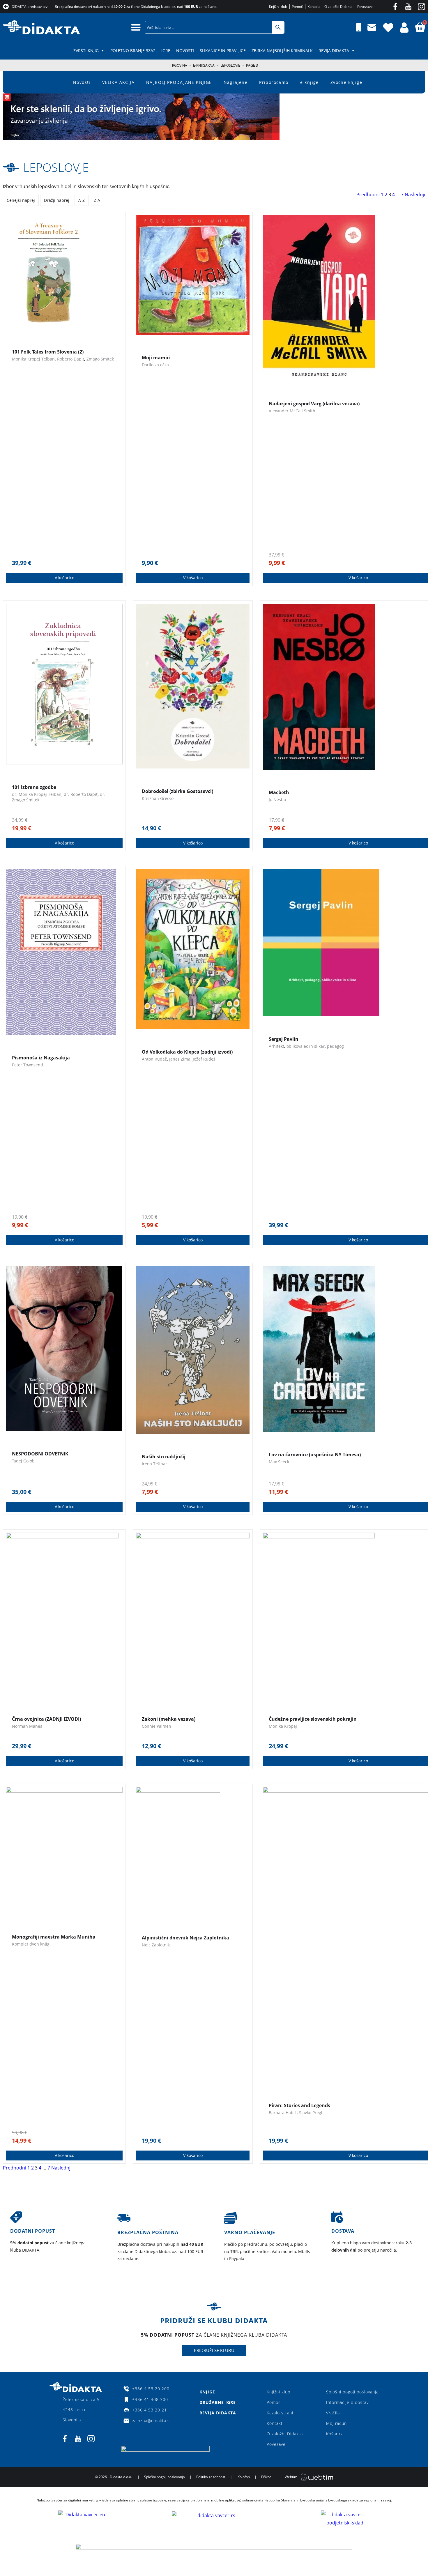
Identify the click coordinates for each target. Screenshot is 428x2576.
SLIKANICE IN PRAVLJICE (223, 51)
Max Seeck (279, 1462)
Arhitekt (276, 1046)
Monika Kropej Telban (33, 359)
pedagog (335, 1046)
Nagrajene (236, 82)
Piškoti (266, 2477)
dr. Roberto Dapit (81, 794)
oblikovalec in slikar (306, 1046)
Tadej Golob (23, 1461)
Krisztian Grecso (158, 798)
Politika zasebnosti (211, 2477)
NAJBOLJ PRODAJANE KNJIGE (179, 82)
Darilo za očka (155, 365)
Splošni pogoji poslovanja (352, 2392)
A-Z (82, 200)
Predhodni (368, 195)
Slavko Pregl (311, 2113)
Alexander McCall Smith (292, 411)
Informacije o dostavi (348, 2402)
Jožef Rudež (204, 1059)
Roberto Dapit (71, 359)
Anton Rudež (154, 1059)
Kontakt (275, 2423)
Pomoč (274, 2402)
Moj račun (336, 2423)
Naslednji (415, 195)
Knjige (207, 2392)
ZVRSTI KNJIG (86, 51)
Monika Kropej (283, 1726)
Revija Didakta (334, 51)
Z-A (97, 200)
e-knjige (309, 82)
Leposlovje (230, 65)
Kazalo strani (280, 2413)
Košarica (335, 2434)
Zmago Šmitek (100, 359)
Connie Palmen (156, 1726)
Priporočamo (274, 82)
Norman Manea (27, 1726)
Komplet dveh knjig (31, 1944)
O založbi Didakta (285, 2434)
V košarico (64, 578)
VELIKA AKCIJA (118, 82)
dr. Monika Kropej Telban (37, 794)
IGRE (166, 51)
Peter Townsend (28, 1065)
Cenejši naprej (21, 200)
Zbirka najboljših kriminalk (282, 51)
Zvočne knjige (346, 82)
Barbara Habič (283, 2113)
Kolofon (244, 2477)
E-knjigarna (204, 65)
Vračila (333, 2413)
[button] (136, 27)
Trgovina (179, 65)
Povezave (276, 2444)
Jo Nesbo (277, 800)
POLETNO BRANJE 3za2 (133, 51)
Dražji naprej (57, 200)
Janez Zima (180, 1059)
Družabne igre (218, 2402)
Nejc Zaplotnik (156, 1945)
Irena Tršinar (154, 1464)
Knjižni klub (278, 2392)
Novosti (185, 51)
